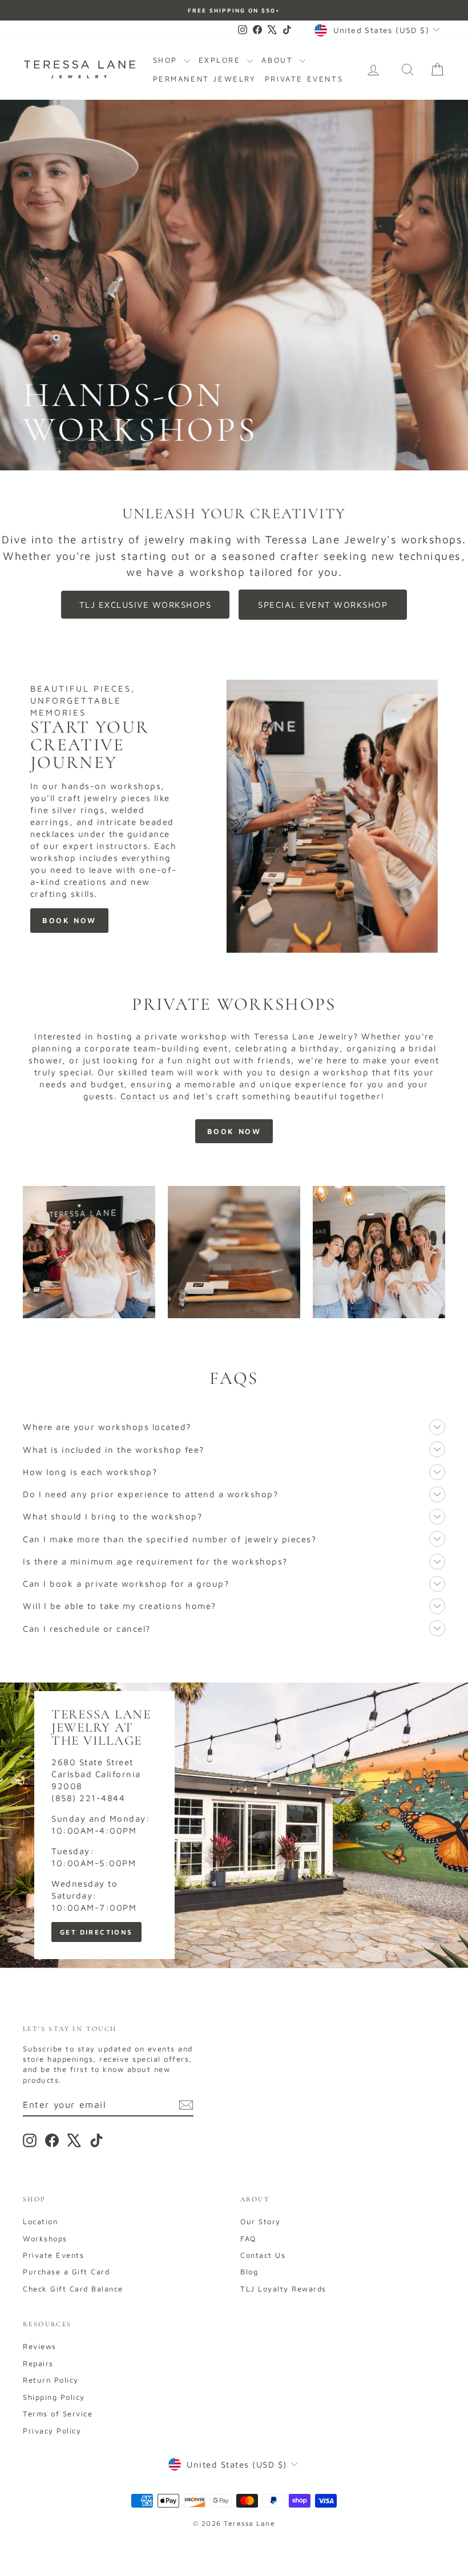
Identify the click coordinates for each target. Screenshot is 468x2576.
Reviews (40, 2346)
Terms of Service (58, 2414)
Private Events (304, 79)
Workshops (45, 2238)
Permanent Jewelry (205, 79)
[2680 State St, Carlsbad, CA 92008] (234, 1825)
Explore (222, 60)
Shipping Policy (54, 2397)
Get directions (96, 1932)
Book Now (69, 920)
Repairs (38, 2363)
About (279, 60)
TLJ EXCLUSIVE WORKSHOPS (146, 605)
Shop (167, 60)
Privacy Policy (52, 2431)
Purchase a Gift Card (66, 2272)
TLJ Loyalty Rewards (283, 2289)
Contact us (145, 1096)
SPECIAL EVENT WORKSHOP (323, 605)
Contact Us (263, 2255)
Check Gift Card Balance (73, 2289)
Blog (249, 2272)
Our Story (261, 2221)
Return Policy (51, 2380)
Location (40, 2221)
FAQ (248, 2238)
